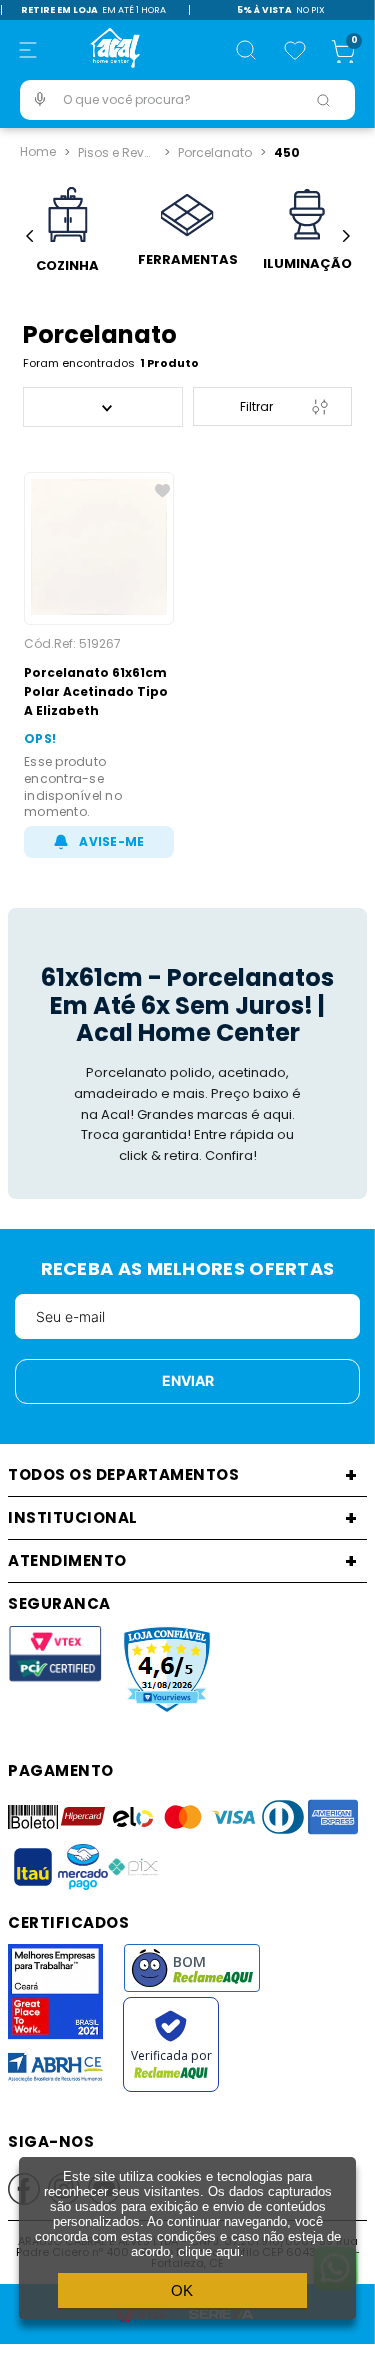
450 (287, 150)
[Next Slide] (345, 236)
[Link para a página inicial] (38, 152)
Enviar (188, 1380)
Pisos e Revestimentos (119, 150)
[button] (28, 50)
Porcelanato (215, 150)
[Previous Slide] (29, 236)
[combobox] (187, 100)
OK (182, 2290)
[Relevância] (103, 407)
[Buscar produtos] (323, 100)
